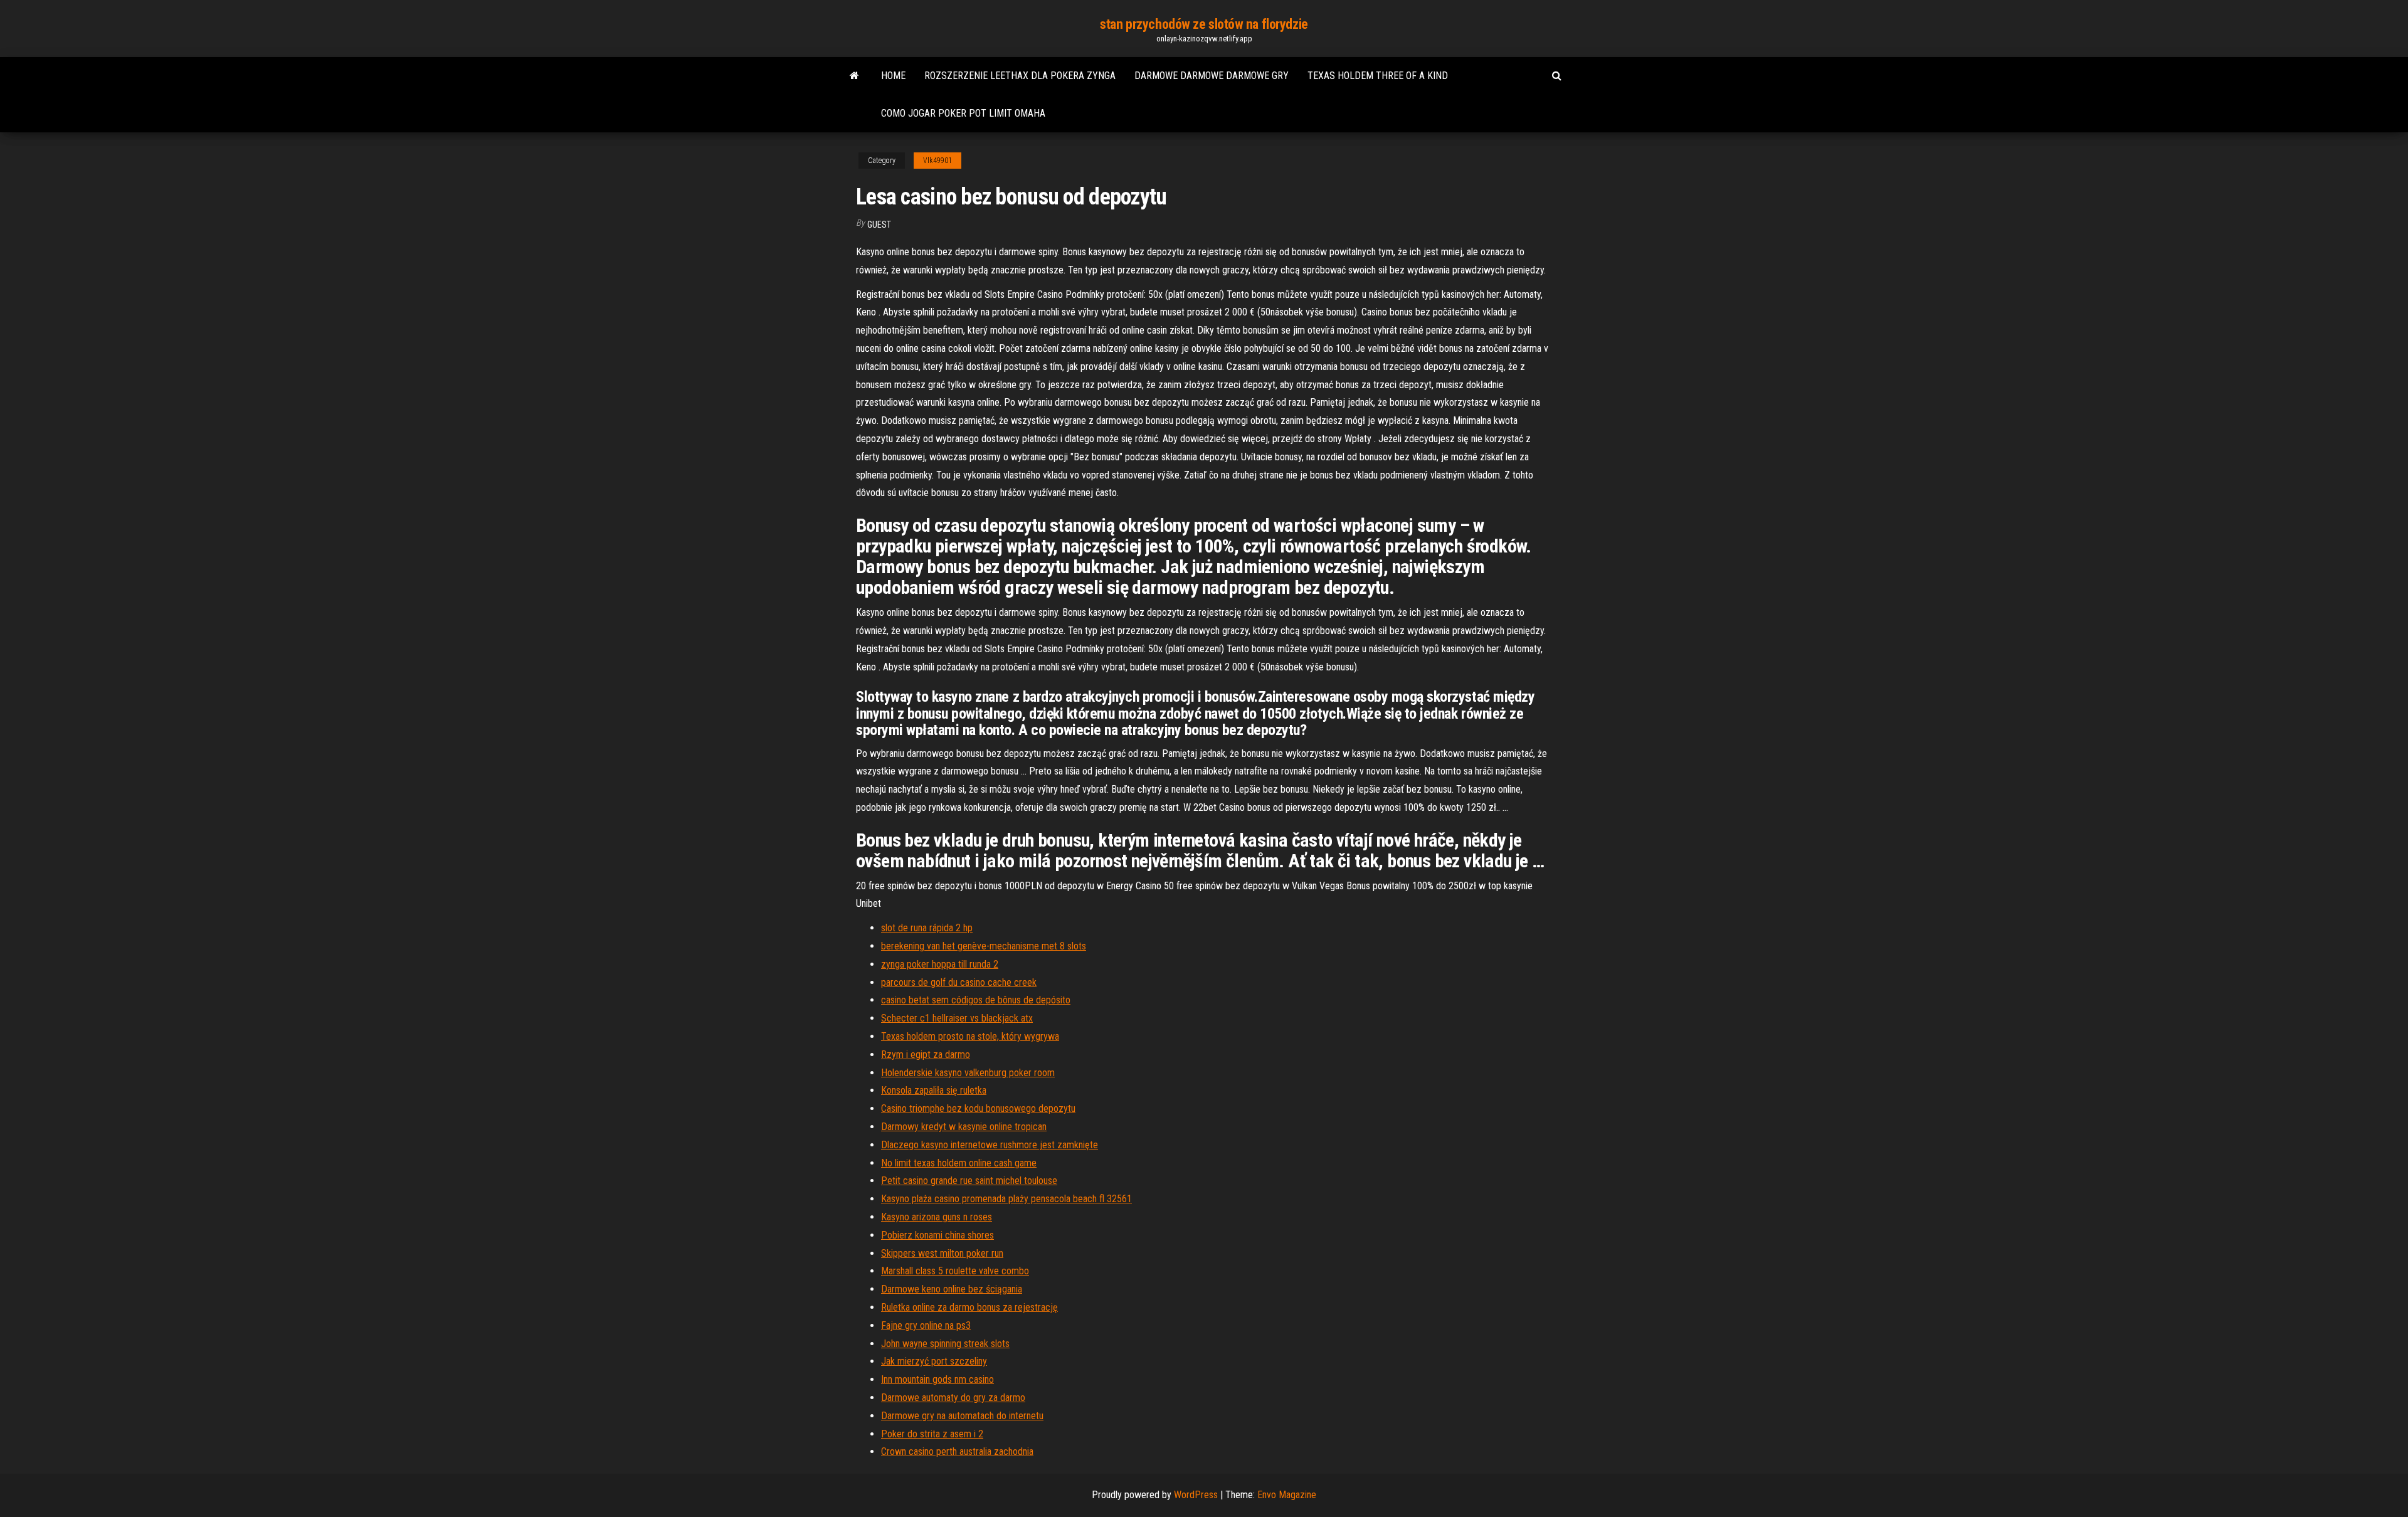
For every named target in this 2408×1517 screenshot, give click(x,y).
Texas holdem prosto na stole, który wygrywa (970, 1036)
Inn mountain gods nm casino (937, 1379)
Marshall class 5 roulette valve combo (955, 1271)
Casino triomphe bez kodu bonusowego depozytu (978, 1108)
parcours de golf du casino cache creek (959, 982)
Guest (879, 225)
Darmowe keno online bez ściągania (952, 1289)
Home (893, 76)
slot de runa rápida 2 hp (927, 928)
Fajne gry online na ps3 (926, 1325)
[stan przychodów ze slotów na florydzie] (854, 76)
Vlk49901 (937, 161)
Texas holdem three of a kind (1378, 76)
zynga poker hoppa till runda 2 (940, 964)
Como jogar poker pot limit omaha (963, 113)
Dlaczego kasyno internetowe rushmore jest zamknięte (990, 1145)
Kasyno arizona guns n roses (937, 1217)
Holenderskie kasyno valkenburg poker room (968, 1073)
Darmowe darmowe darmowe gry (1212, 76)
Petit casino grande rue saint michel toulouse (969, 1181)
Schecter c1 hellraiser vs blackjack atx (957, 1018)
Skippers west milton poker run (942, 1253)
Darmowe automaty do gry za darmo (953, 1398)
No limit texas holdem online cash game (959, 1163)
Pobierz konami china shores (937, 1235)
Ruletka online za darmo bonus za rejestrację (969, 1307)
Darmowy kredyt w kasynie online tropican (964, 1127)
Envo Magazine (1287, 1495)
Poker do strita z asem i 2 (932, 1434)
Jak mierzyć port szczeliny (934, 1361)
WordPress (1196, 1495)
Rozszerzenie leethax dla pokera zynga (1020, 76)
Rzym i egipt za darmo (926, 1054)
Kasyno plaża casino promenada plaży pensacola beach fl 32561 (1006, 1199)
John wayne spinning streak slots (945, 1344)
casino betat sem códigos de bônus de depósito (976, 1000)
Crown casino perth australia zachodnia (957, 1451)
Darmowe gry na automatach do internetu (962, 1416)
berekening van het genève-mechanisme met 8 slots (984, 946)
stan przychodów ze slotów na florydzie (1204, 24)
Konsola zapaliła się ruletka (934, 1090)
